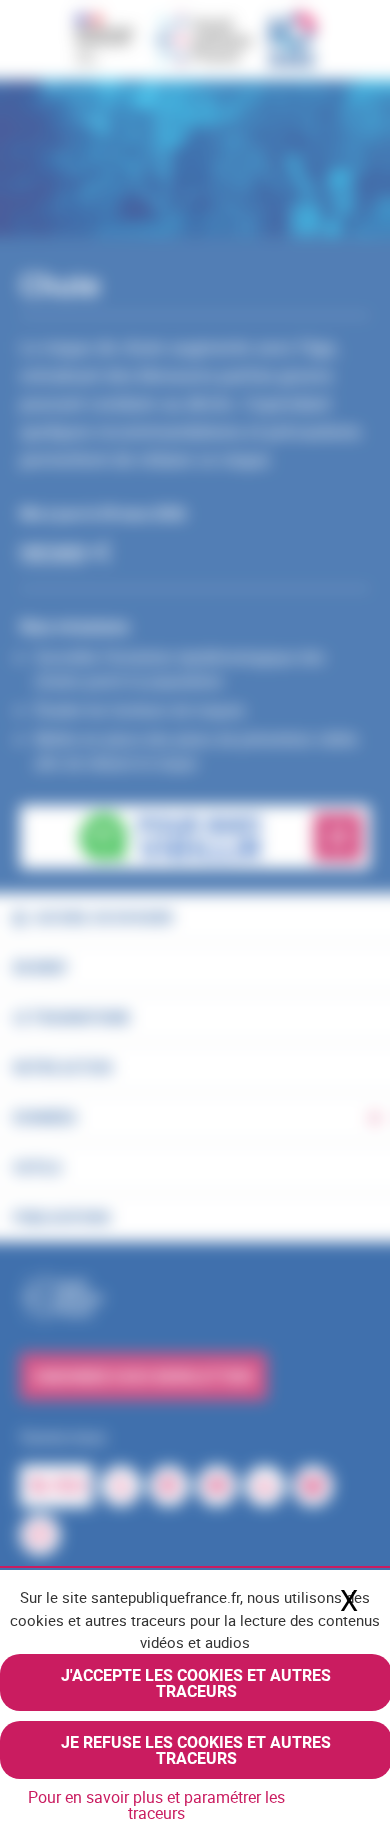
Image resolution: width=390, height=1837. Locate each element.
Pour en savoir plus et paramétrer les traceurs (156, 1805)
